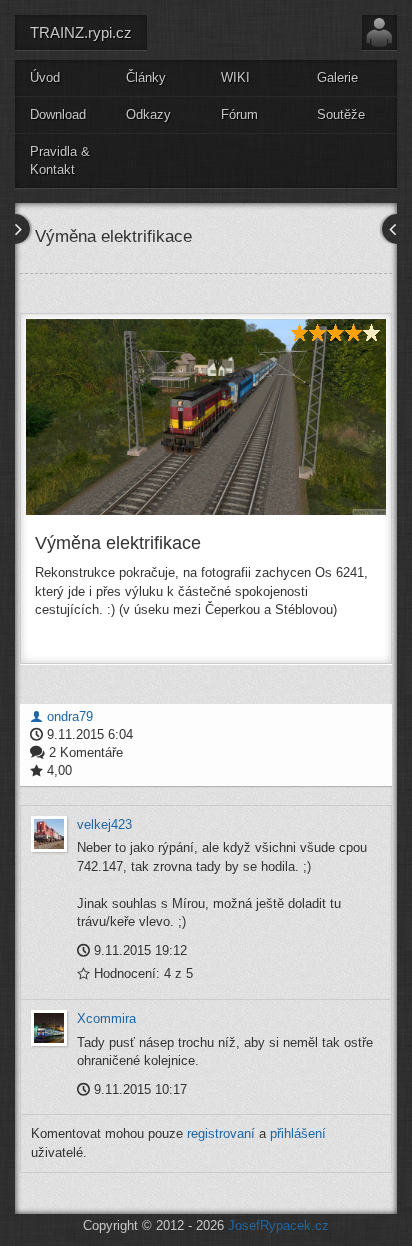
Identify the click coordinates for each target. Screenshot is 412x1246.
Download (58, 114)
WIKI (235, 77)
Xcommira (106, 1018)
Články (146, 77)
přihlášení (298, 1133)
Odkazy (148, 114)
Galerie (337, 77)
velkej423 (104, 824)
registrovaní (221, 1133)
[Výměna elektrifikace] (206, 417)
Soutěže (341, 114)
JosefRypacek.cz (278, 1225)
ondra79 (68, 716)
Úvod (45, 77)
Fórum (239, 114)
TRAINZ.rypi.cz (81, 32)
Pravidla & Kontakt (60, 161)
